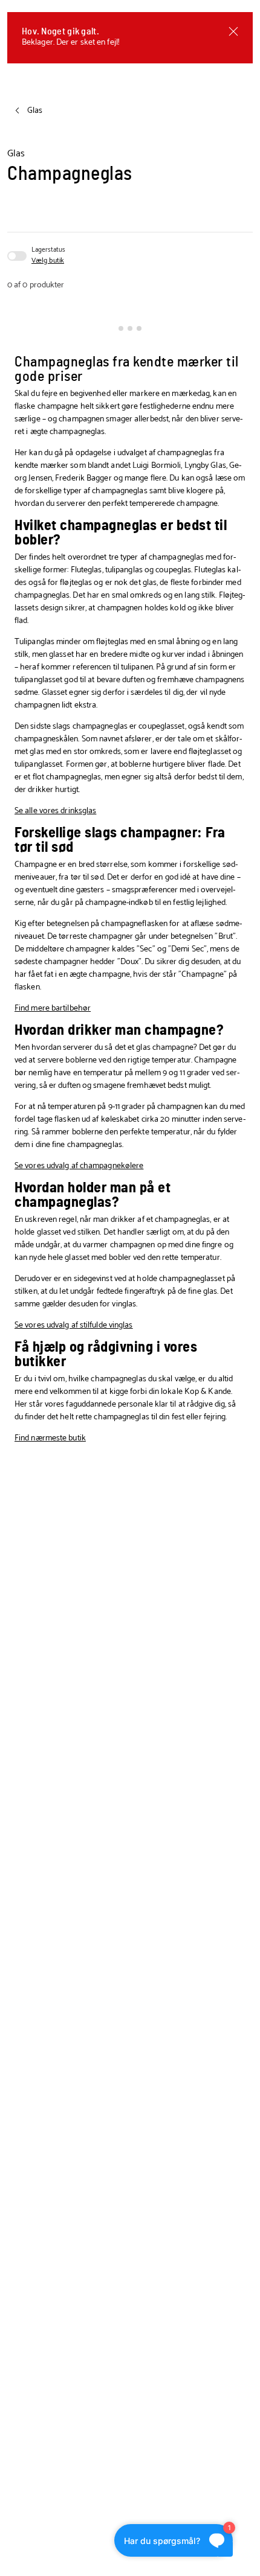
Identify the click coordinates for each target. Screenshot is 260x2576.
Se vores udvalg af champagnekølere (79, 1166)
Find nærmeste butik (50, 1438)
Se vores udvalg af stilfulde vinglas (74, 1325)
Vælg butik (48, 261)
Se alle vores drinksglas (55, 811)
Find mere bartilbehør (53, 1008)
